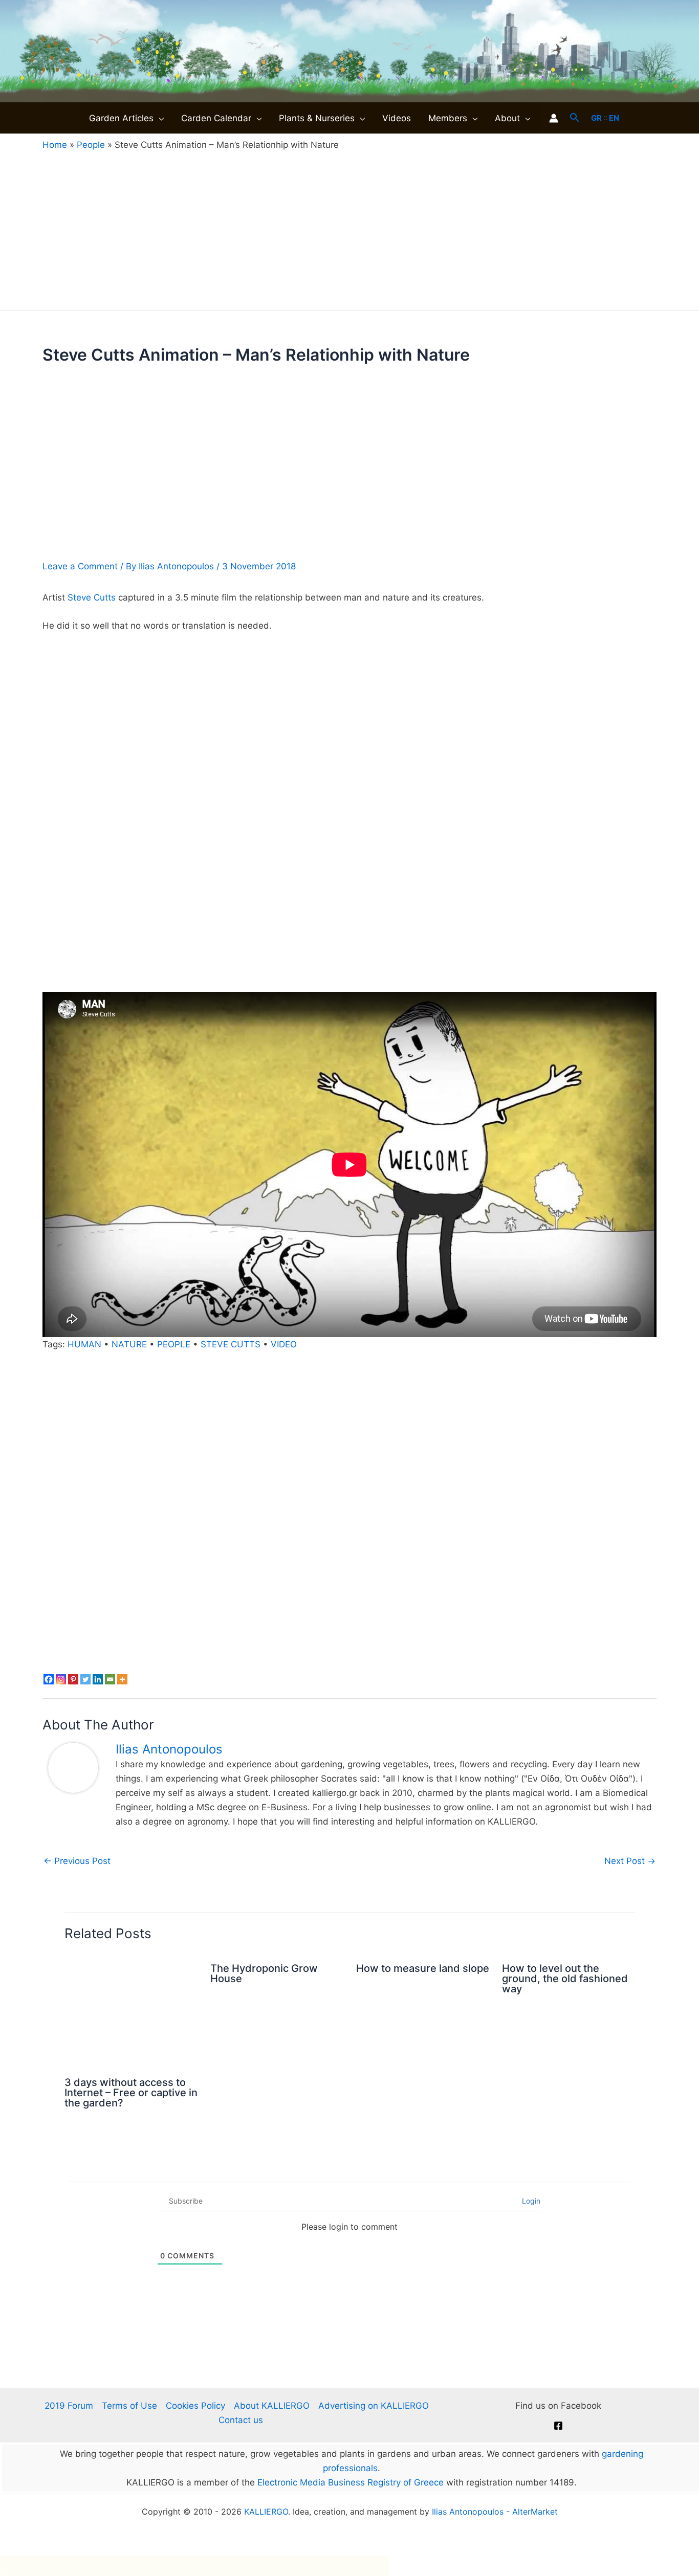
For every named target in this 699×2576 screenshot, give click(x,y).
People (91, 145)
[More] (122, 1679)
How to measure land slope (423, 1968)
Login (530, 2201)
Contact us (241, 2420)
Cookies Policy (195, 2406)
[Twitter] (85, 1679)
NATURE (129, 1344)
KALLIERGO (266, 2512)
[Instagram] (61, 1679)
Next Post (630, 1861)
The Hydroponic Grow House (264, 1973)
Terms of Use (129, 2406)
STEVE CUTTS (231, 1344)
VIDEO (284, 1344)
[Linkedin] (98, 1679)
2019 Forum (69, 2406)
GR (596, 118)
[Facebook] (49, 1679)
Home (55, 145)
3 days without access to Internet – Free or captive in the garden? (131, 2093)
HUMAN (84, 1344)
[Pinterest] (73, 1679)
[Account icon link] (554, 118)
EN (614, 118)
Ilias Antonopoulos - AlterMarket (495, 2512)
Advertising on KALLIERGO (374, 2406)
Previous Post (77, 1861)
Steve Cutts (92, 597)
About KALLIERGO (272, 2406)
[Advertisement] (349, 228)
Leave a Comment (80, 566)
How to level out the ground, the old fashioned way (565, 1979)
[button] (159, 118)
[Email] (110, 1679)
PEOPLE (174, 1344)
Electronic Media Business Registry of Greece (351, 2482)
